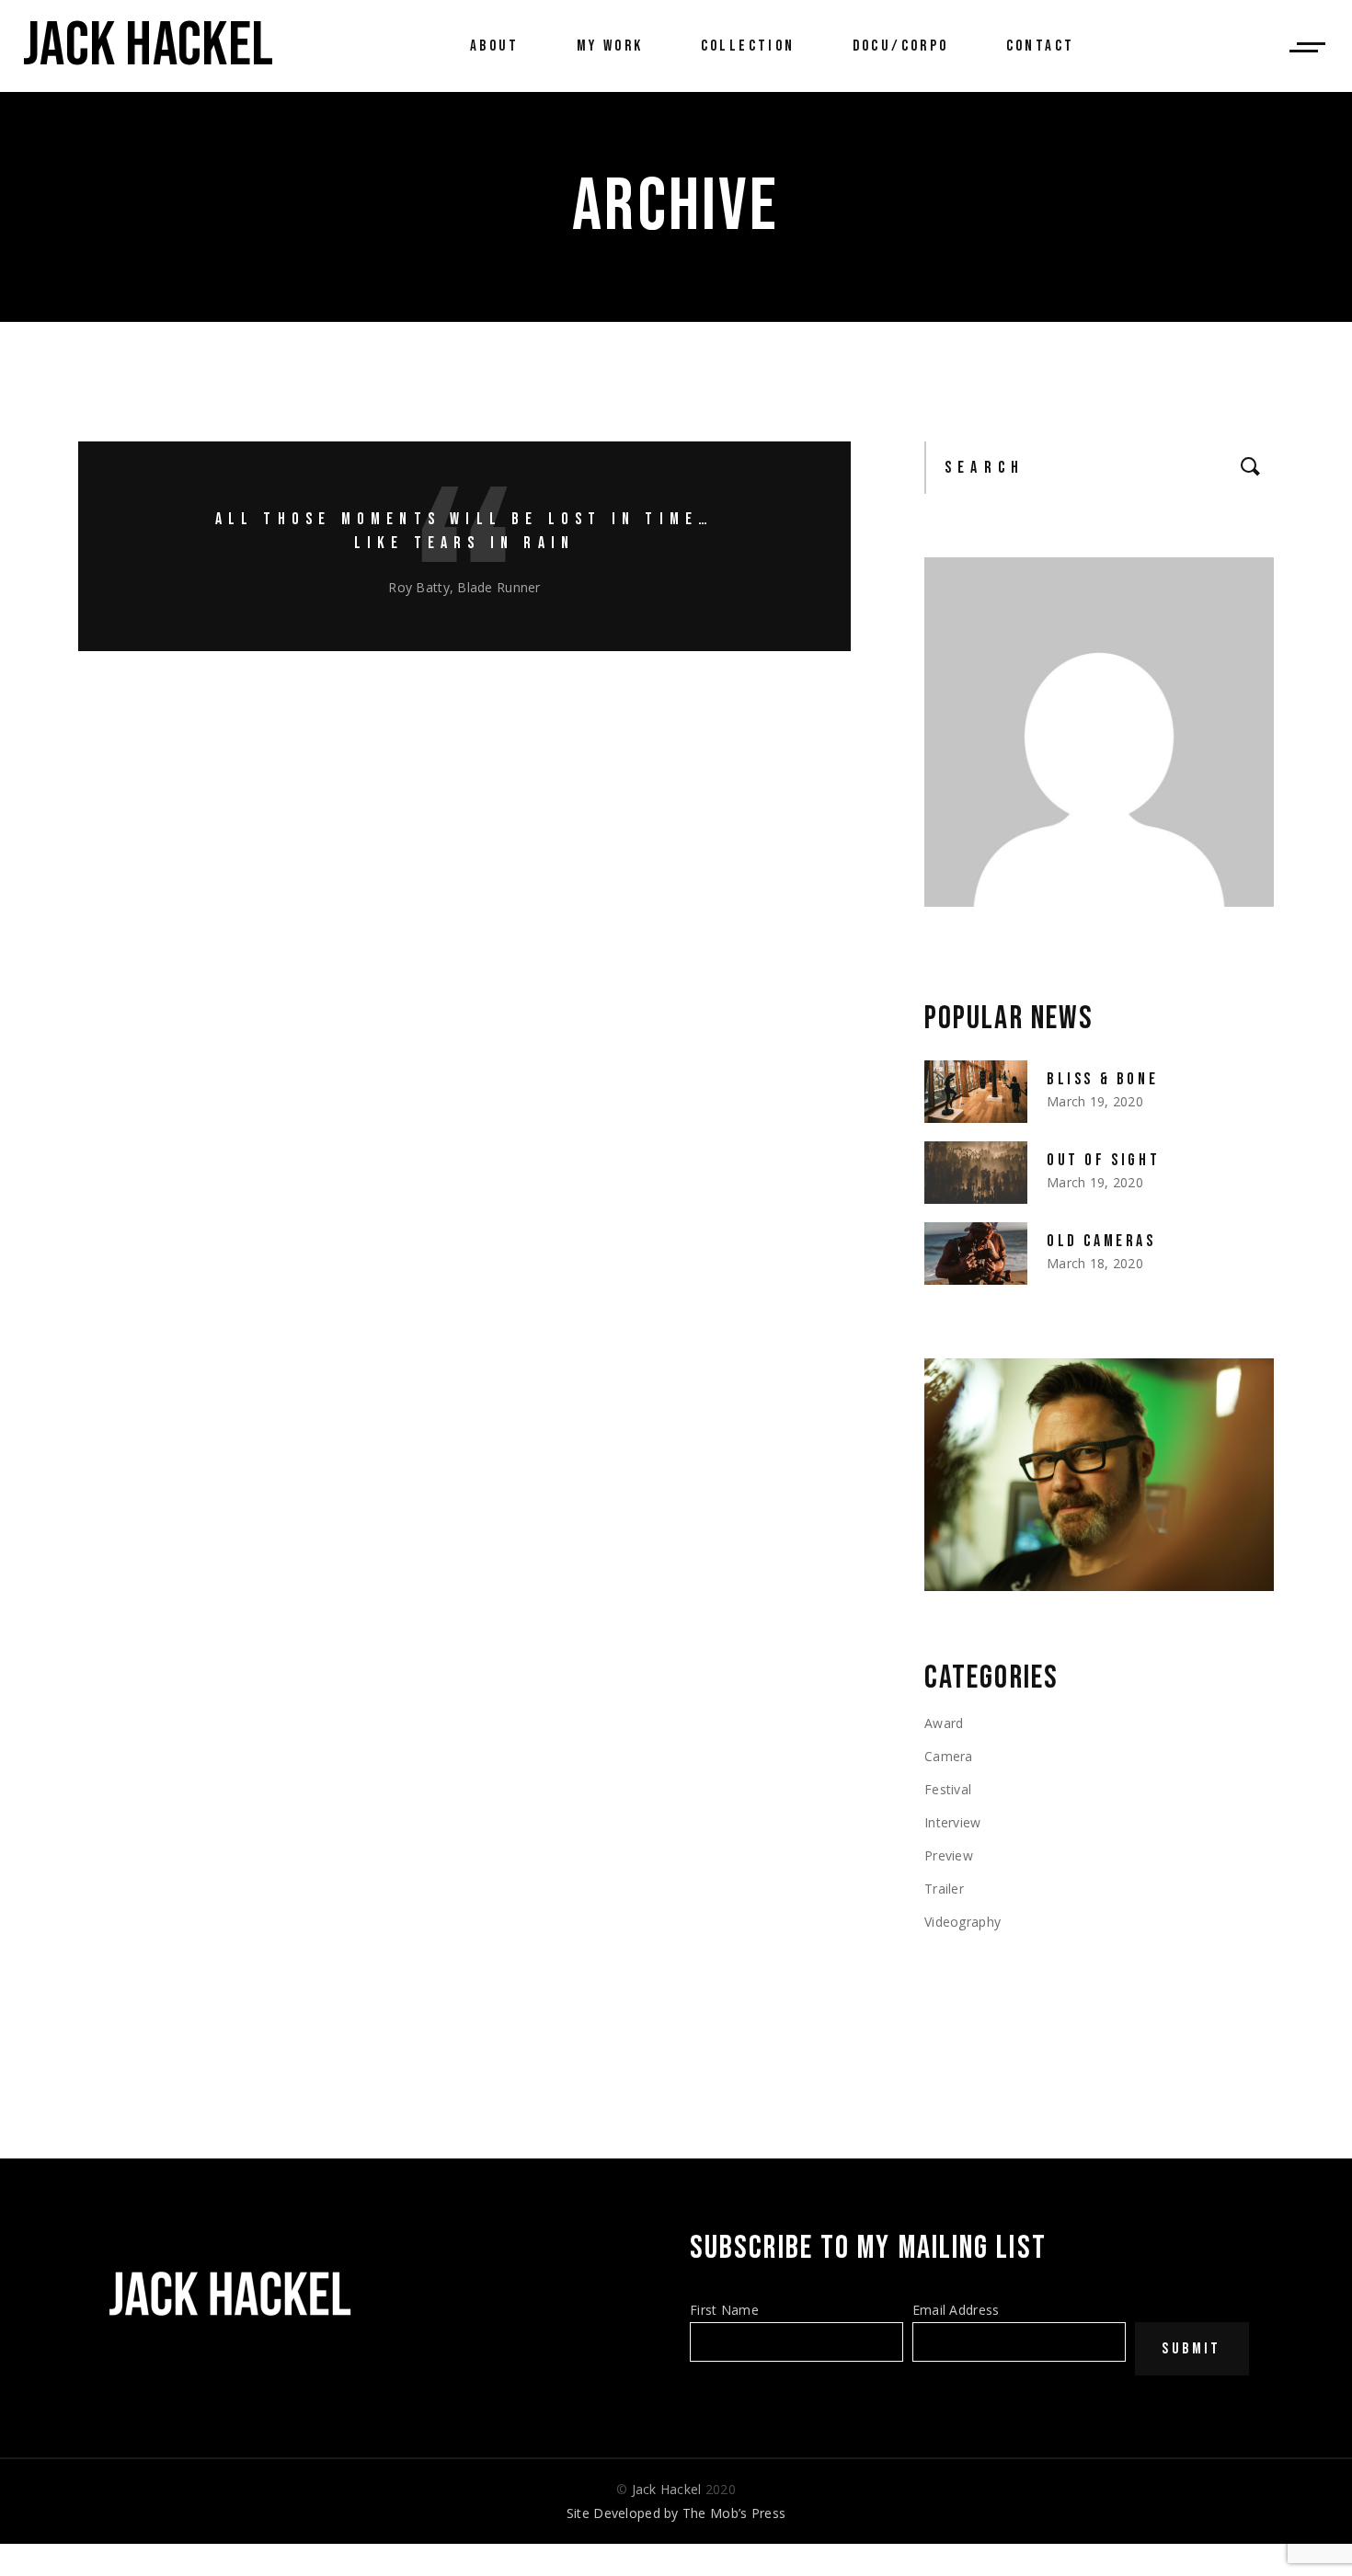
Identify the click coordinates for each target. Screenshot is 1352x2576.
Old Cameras (1101, 1241)
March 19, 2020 (1095, 1101)
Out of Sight (1103, 1160)
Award (944, 1723)
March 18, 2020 (1095, 1263)
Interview (953, 1822)
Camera (949, 1756)
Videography (962, 1922)
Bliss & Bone (1102, 1079)
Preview (949, 1855)
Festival (948, 1789)
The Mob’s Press (734, 2513)
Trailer (944, 1889)
